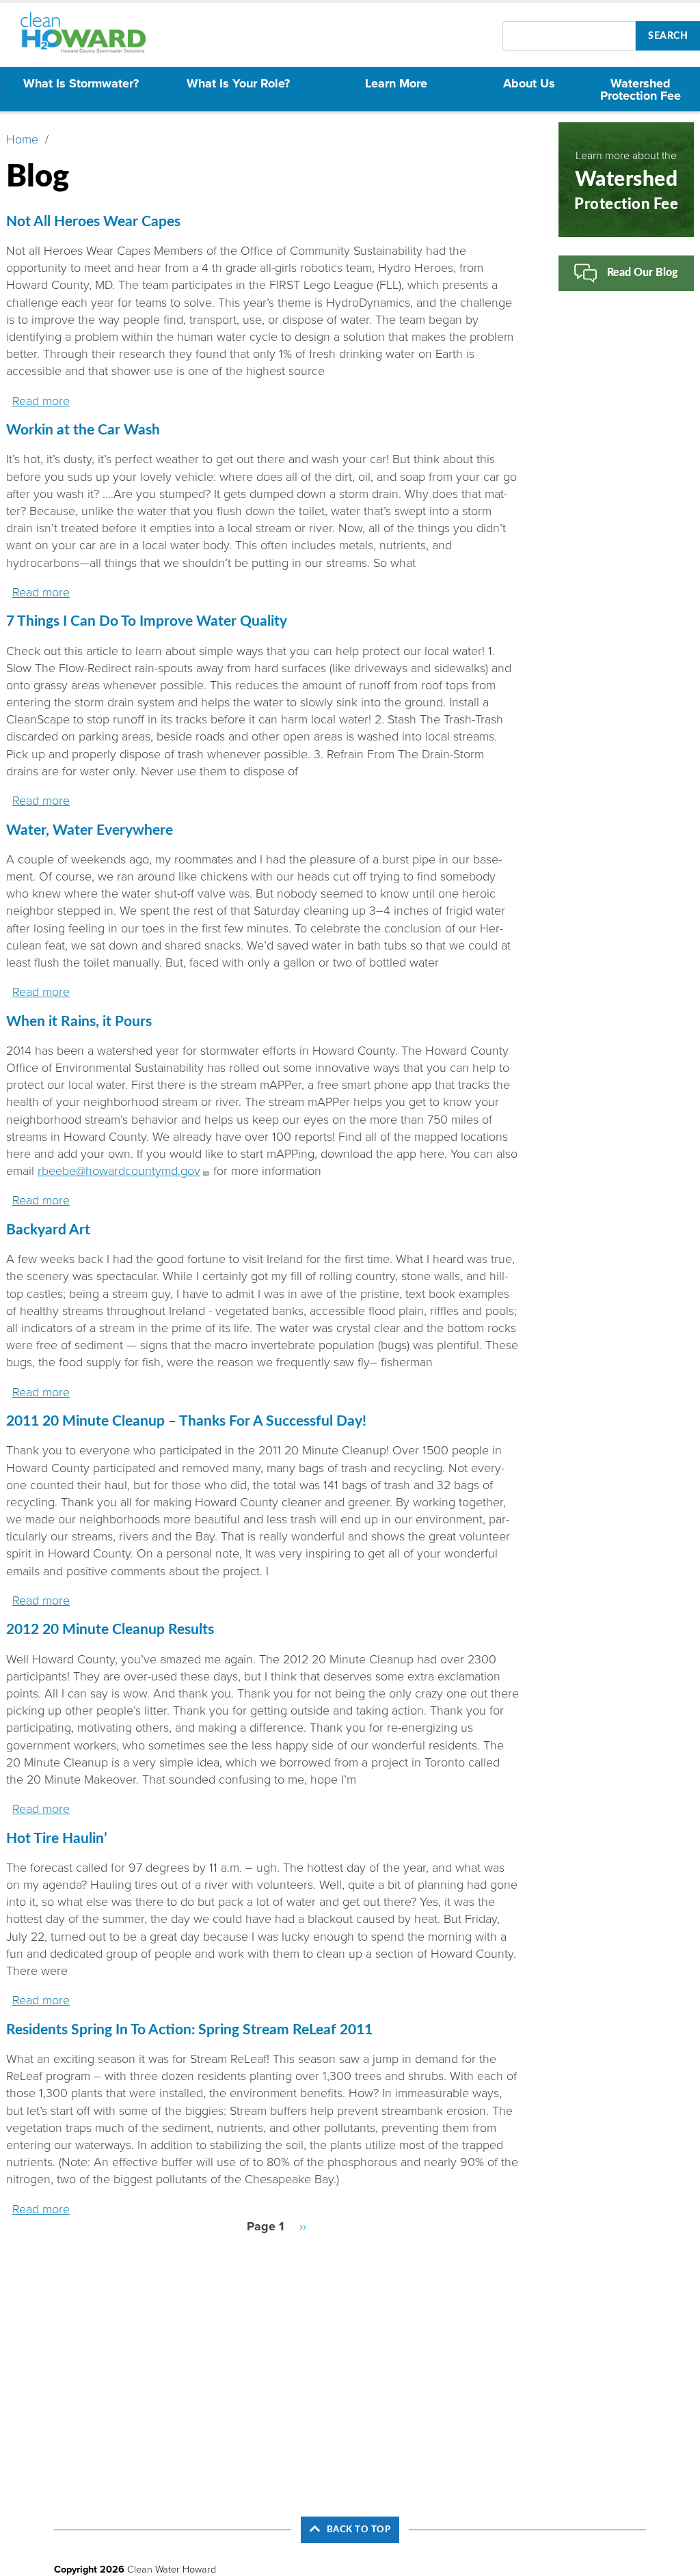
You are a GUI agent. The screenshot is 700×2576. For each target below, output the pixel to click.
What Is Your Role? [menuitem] (238, 83)
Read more (41, 401)
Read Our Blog (643, 273)
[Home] (89, 33)
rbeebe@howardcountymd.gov (119, 1171)
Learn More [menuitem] (396, 83)
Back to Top (359, 2530)
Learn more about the (626, 180)
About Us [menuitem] (529, 83)
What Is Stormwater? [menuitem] (81, 83)
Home (22, 139)
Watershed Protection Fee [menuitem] (641, 89)
